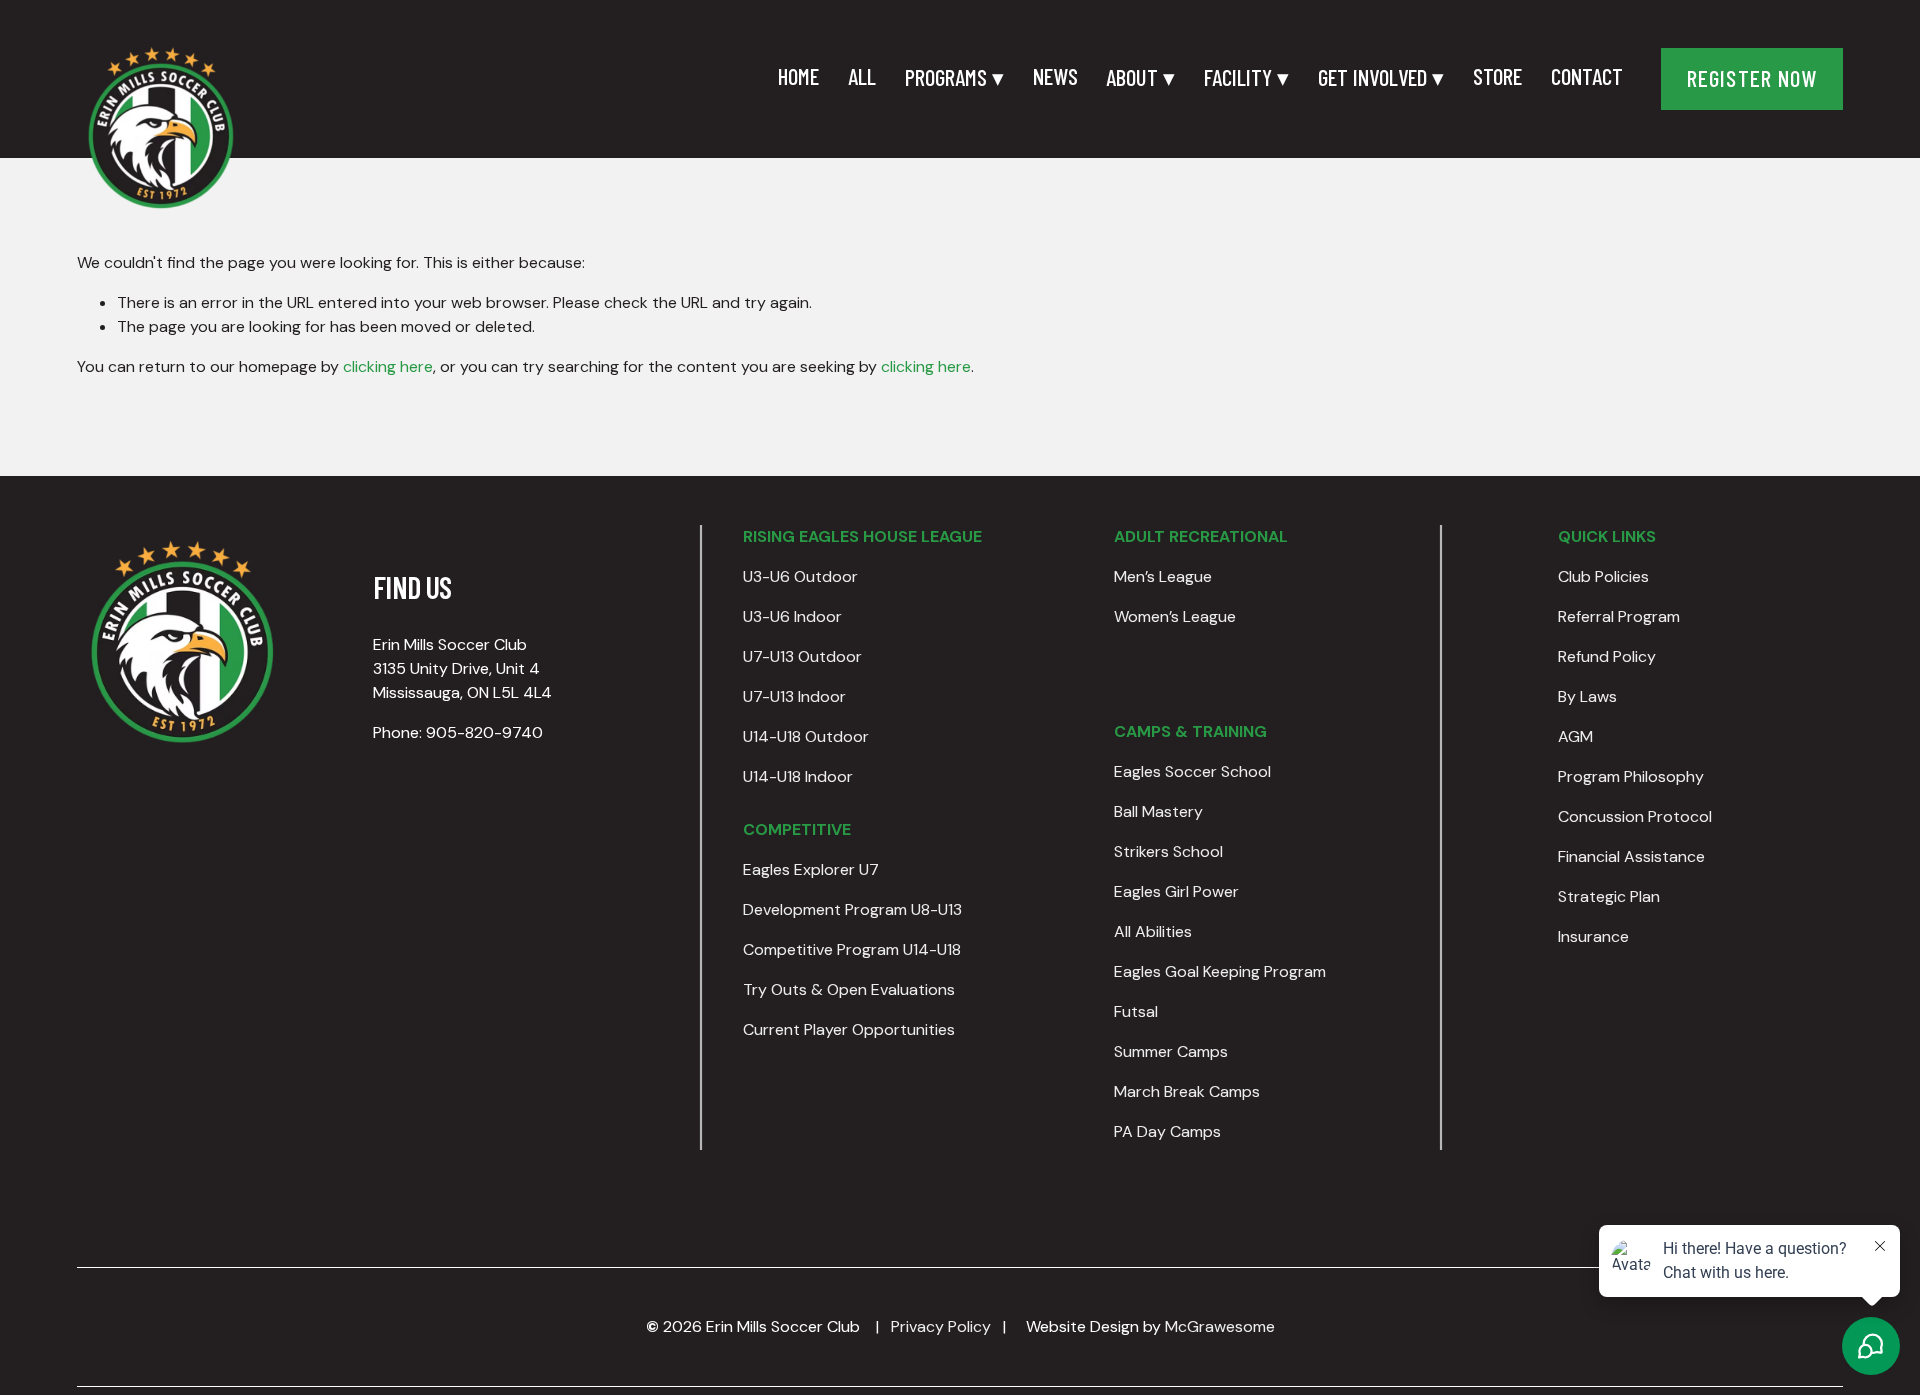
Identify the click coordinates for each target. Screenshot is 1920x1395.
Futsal (1136, 1011)
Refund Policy (1607, 656)
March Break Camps (1187, 1091)
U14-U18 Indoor (798, 776)
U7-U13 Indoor (794, 696)
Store (1497, 76)
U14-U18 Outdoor (806, 736)
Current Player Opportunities (849, 1029)
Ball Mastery (1158, 811)
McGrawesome (1220, 1326)
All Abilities (1153, 931)
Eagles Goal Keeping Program (1220, 971)
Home (798, 76)
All (862, 76)
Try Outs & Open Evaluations (849, 989)
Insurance (1593, 936)
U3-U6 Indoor (792, 616)
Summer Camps (1171, 1051)
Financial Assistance (1631, 856)
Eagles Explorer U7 (811, 869)
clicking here (388, 366)
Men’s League (1163, 576)
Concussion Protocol (1635, 816)
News (1055, 76)
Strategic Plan (1609, 896)
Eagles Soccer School (1192, 771)
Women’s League (1175, 616)
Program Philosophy (1631, 776)
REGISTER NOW (1752, 78)
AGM (1575, 736)
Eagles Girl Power (1176, 891)
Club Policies (1603, 576)
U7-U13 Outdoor (802, 656)
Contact (1587, 76)
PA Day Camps (1167, 1131)
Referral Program (1619, 616)
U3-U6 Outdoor (800, 576)
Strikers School (1168, 851)
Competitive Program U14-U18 (852, 949)
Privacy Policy (941, 1326)
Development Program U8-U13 (852, 909)
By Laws (1587, 696)
